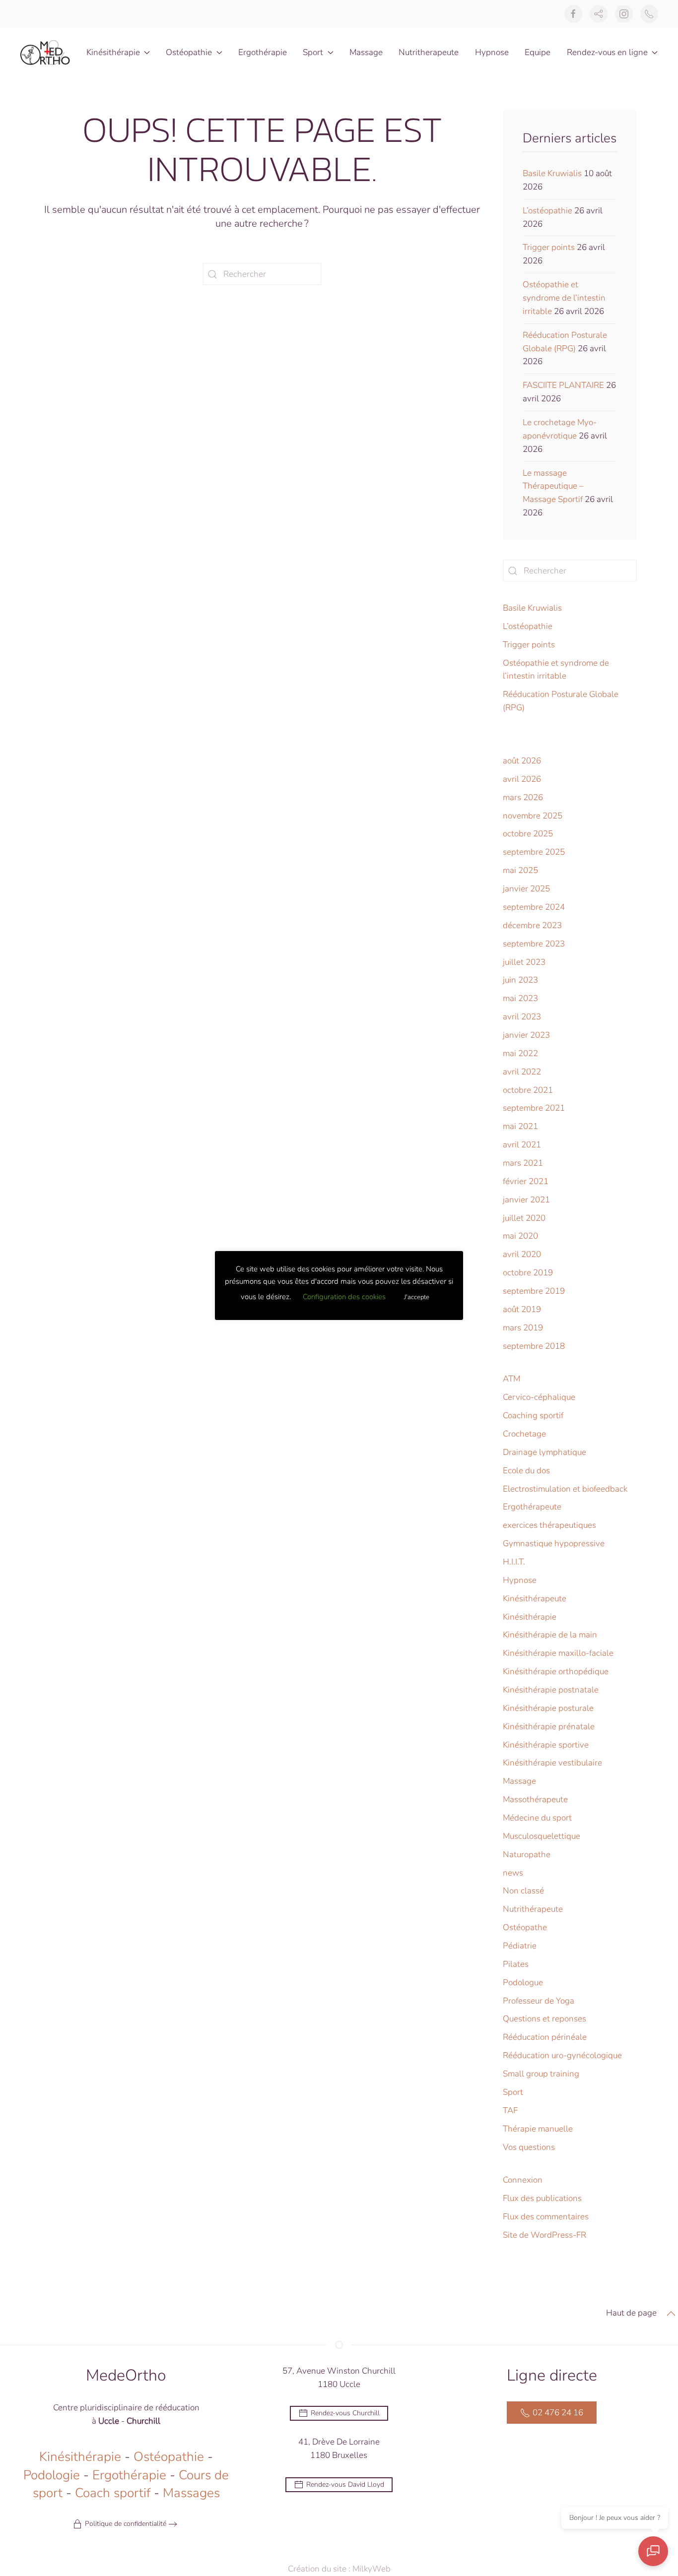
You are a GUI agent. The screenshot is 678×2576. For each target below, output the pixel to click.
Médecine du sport (537, 1818)
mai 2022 (520, 1053)
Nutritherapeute (429, 52)
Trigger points (549, 247)
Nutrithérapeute (533, 1909)
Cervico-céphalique (539, 1397)
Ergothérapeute (532, 1507)
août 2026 (522, 761)
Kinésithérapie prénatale (549, 1727)
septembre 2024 (534, 907)
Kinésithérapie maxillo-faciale (558, 1653)
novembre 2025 (533, 816)
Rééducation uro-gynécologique (562, 2055)
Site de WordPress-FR (544, 2235)
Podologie (52, 2475)
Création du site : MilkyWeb (339, 2569)
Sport (513, 2092)
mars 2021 (523, 1163)
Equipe (538, 52)
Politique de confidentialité (126, 2524)
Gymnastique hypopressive (554, 1543)
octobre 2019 (528, 1273)
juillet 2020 (524, 1218)
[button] (671, 2314)
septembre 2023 (534, 944)
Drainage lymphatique (544, 1452)
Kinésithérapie (530, 1617)
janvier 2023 (526, 1035)
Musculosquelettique (542, 1836)
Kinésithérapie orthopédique (556, 1671)
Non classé (523, 1891)
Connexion (523, 2180)
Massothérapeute (535, 1799)
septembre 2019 (534, 1291)
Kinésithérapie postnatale (551, 1690)
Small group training (541, 2074)
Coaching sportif (533, 1415)
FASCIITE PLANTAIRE (563, 385)
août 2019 (522, 1309)
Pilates (516, 1964)
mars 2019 (523, 1328)
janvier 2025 (526, 889)
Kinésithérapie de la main (550, 1635)
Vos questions (529, 2147)
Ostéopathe (525, 1927)
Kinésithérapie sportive (546, 1745)
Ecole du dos (526, 1471)
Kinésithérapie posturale (548, 1708)
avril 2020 (522, 1254)
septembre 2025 (534, 852)
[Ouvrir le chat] (653, 2551)
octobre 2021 (528, 1090)
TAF (510, 2110)
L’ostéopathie (547, 211)
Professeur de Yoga (539, 2001)
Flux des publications (542, 2198)
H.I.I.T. (514, 1562)
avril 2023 (522, 1017)
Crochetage (524, 1434)
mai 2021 (520, 1126)
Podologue (523, 1982)
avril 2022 (522, 1072)
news (513, 1873)
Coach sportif (113, 2493)
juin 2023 (520, 980)
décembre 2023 (532, 925)
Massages (191, 2493)
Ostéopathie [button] (189, 52)
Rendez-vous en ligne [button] (607, 52)
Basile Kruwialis (552, 173)
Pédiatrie (520, 1946)
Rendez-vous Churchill (345, 2413)
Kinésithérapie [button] (113, 52)
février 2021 (526, 1181)
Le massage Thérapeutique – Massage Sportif (553, 486)
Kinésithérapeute (535, 1599)
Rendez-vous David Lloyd (345, 2484)
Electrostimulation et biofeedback (565, 1489)
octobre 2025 (528, 834)
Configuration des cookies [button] (344, 1297)
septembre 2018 (534, 1346)
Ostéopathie (169, 2457)
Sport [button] (313, 52)
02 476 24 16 (558, 2413)
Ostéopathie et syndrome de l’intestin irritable (564, 298)
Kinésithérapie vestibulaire (552, 1763)
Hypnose (492, 52)
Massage (366, 52)
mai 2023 (520, 998)
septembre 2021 (534, 1108)
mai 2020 (520, 1236)
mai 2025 (520, 870)
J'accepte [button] (417, 1297)
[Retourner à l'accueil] (45, 53)
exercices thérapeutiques (549, 1525)
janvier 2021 (526, 1200)
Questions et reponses (544, 2019)
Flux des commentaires (546, 2217)
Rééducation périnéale (545, 2037)
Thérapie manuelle (538, 2129)
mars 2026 (523, 797)
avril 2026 (522, 779)
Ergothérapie (263, 52)
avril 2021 (522, 1145)
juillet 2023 (524, 962)
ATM (511, 1379)
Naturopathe (527, 1854)
